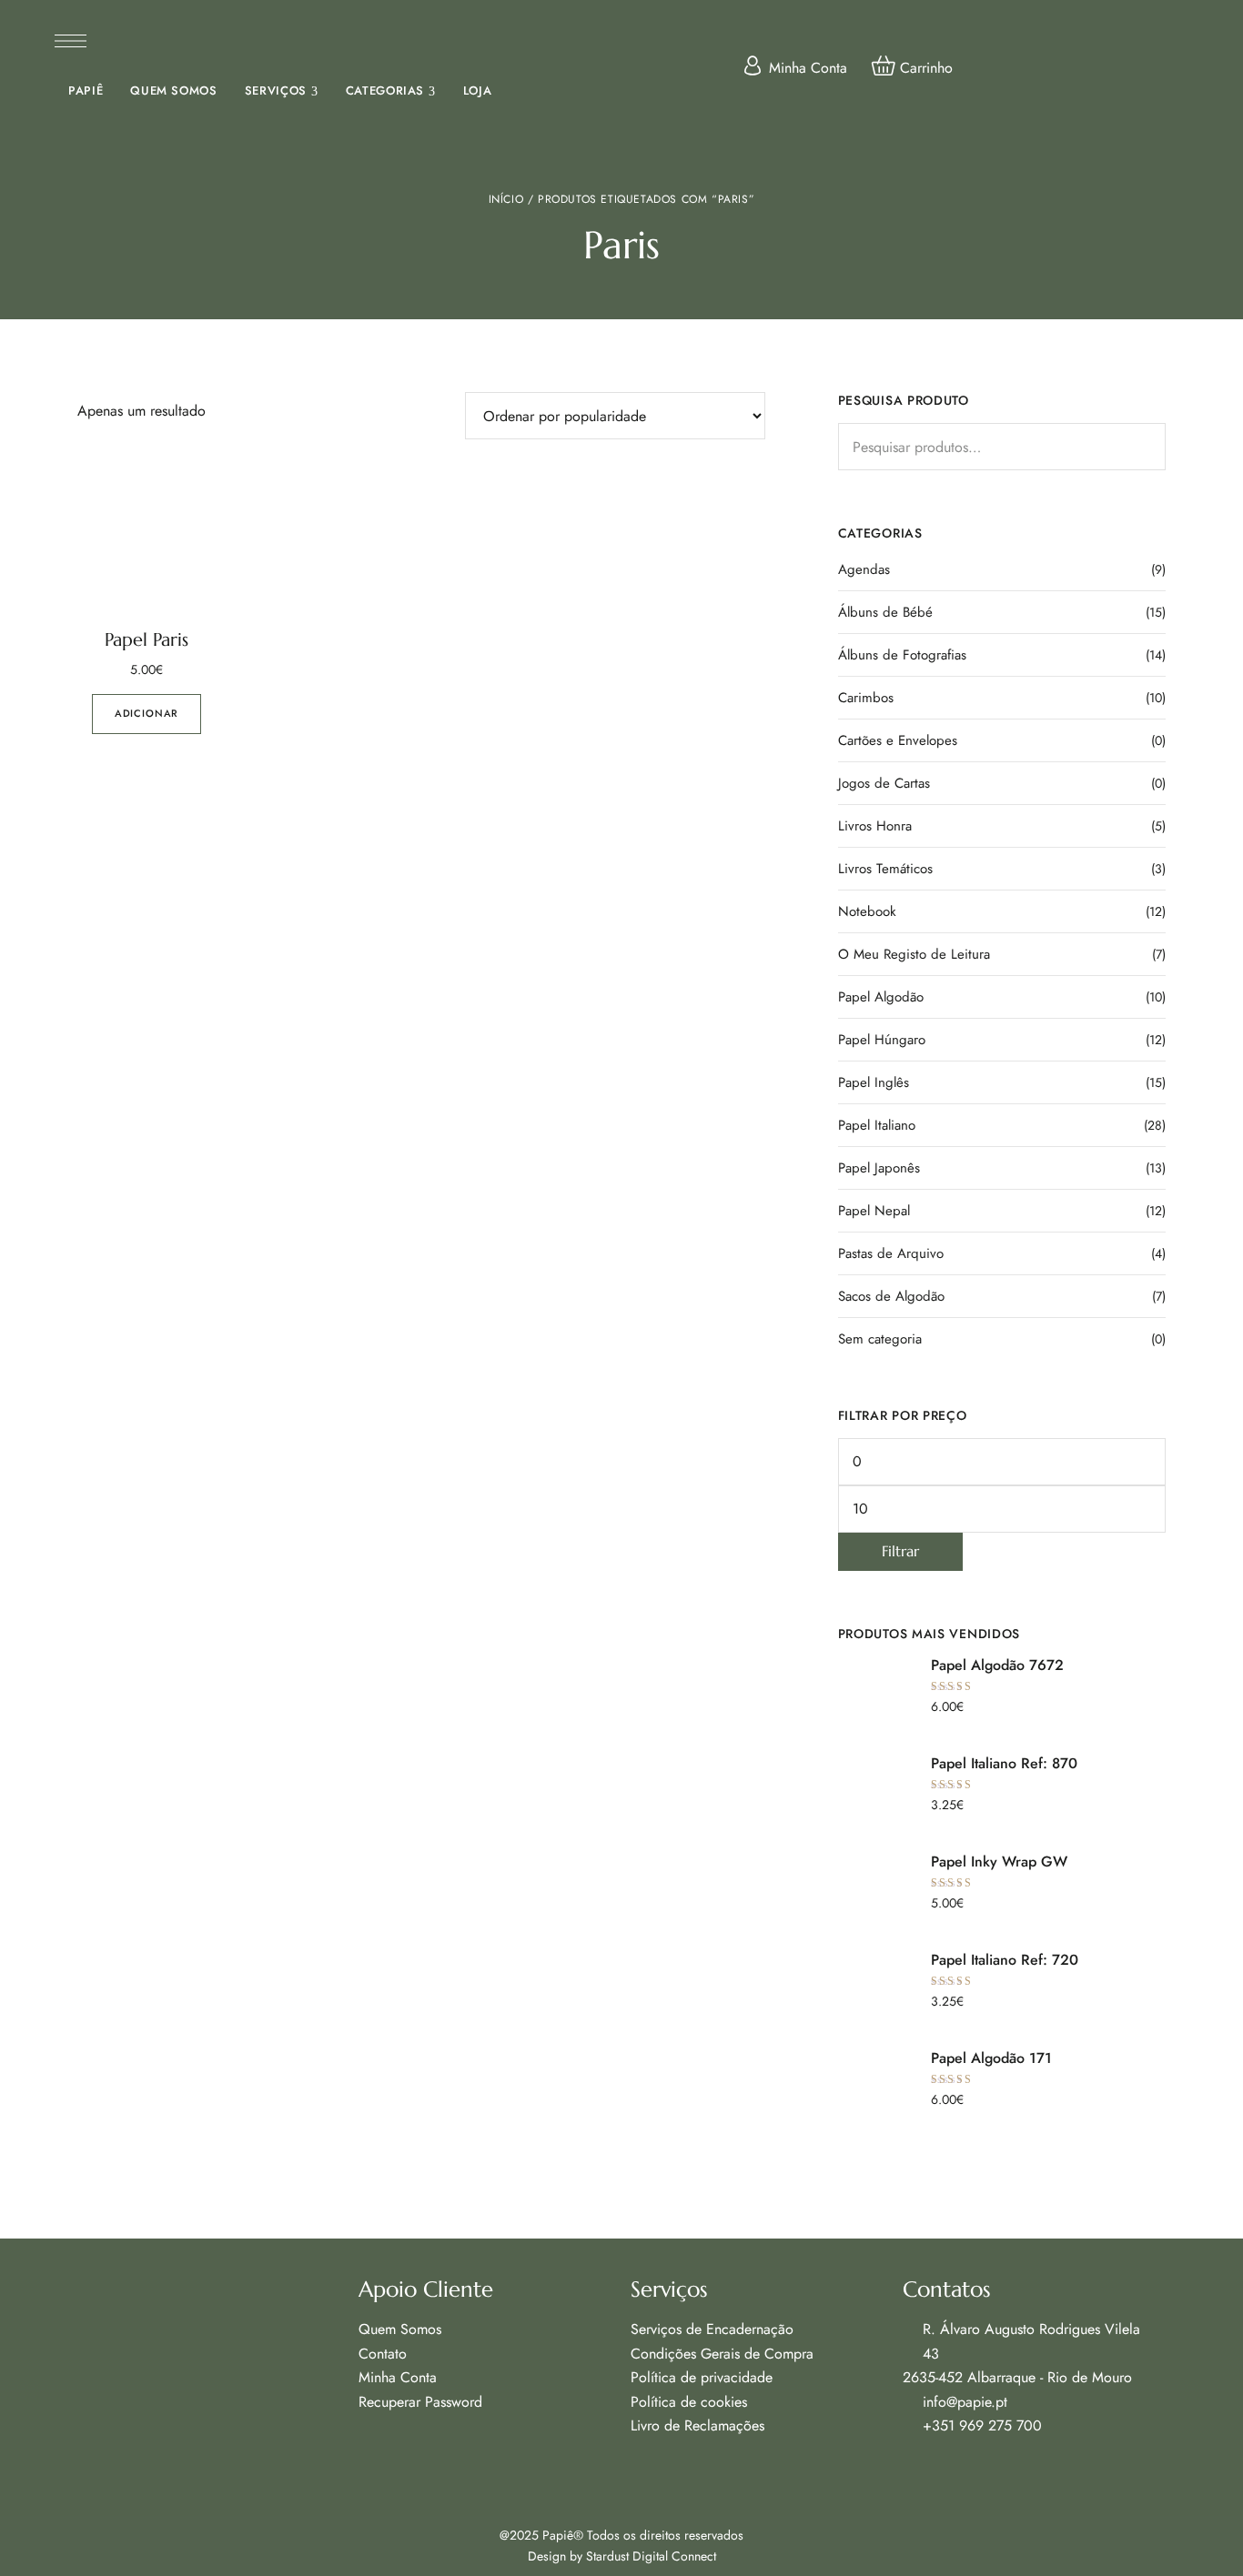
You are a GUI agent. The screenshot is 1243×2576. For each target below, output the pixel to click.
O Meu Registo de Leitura (914, 954)
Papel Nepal (874, 1211)
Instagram (945, 2470)
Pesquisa (1147, 441)
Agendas (864, 569)
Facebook (909, 2470)
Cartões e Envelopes (898, 740)
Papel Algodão (881, 997)
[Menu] (71, 41)
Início (506, 199)
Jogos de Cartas (884, 783)
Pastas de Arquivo (891, 1253)
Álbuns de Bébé (885, 612)
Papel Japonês (879, 1168)
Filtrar (900, 1551)
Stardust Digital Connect (651, 2556)
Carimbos (866, 698)
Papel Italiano (877, 1125)
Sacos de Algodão (891, 1296)
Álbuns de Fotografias (902, 655)
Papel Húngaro (882, 1040)
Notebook (867, 911)
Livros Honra (875, 826)
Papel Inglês (874, 1082)
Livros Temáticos (885, 869)
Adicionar (147, 713)
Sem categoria (880, 1339)
